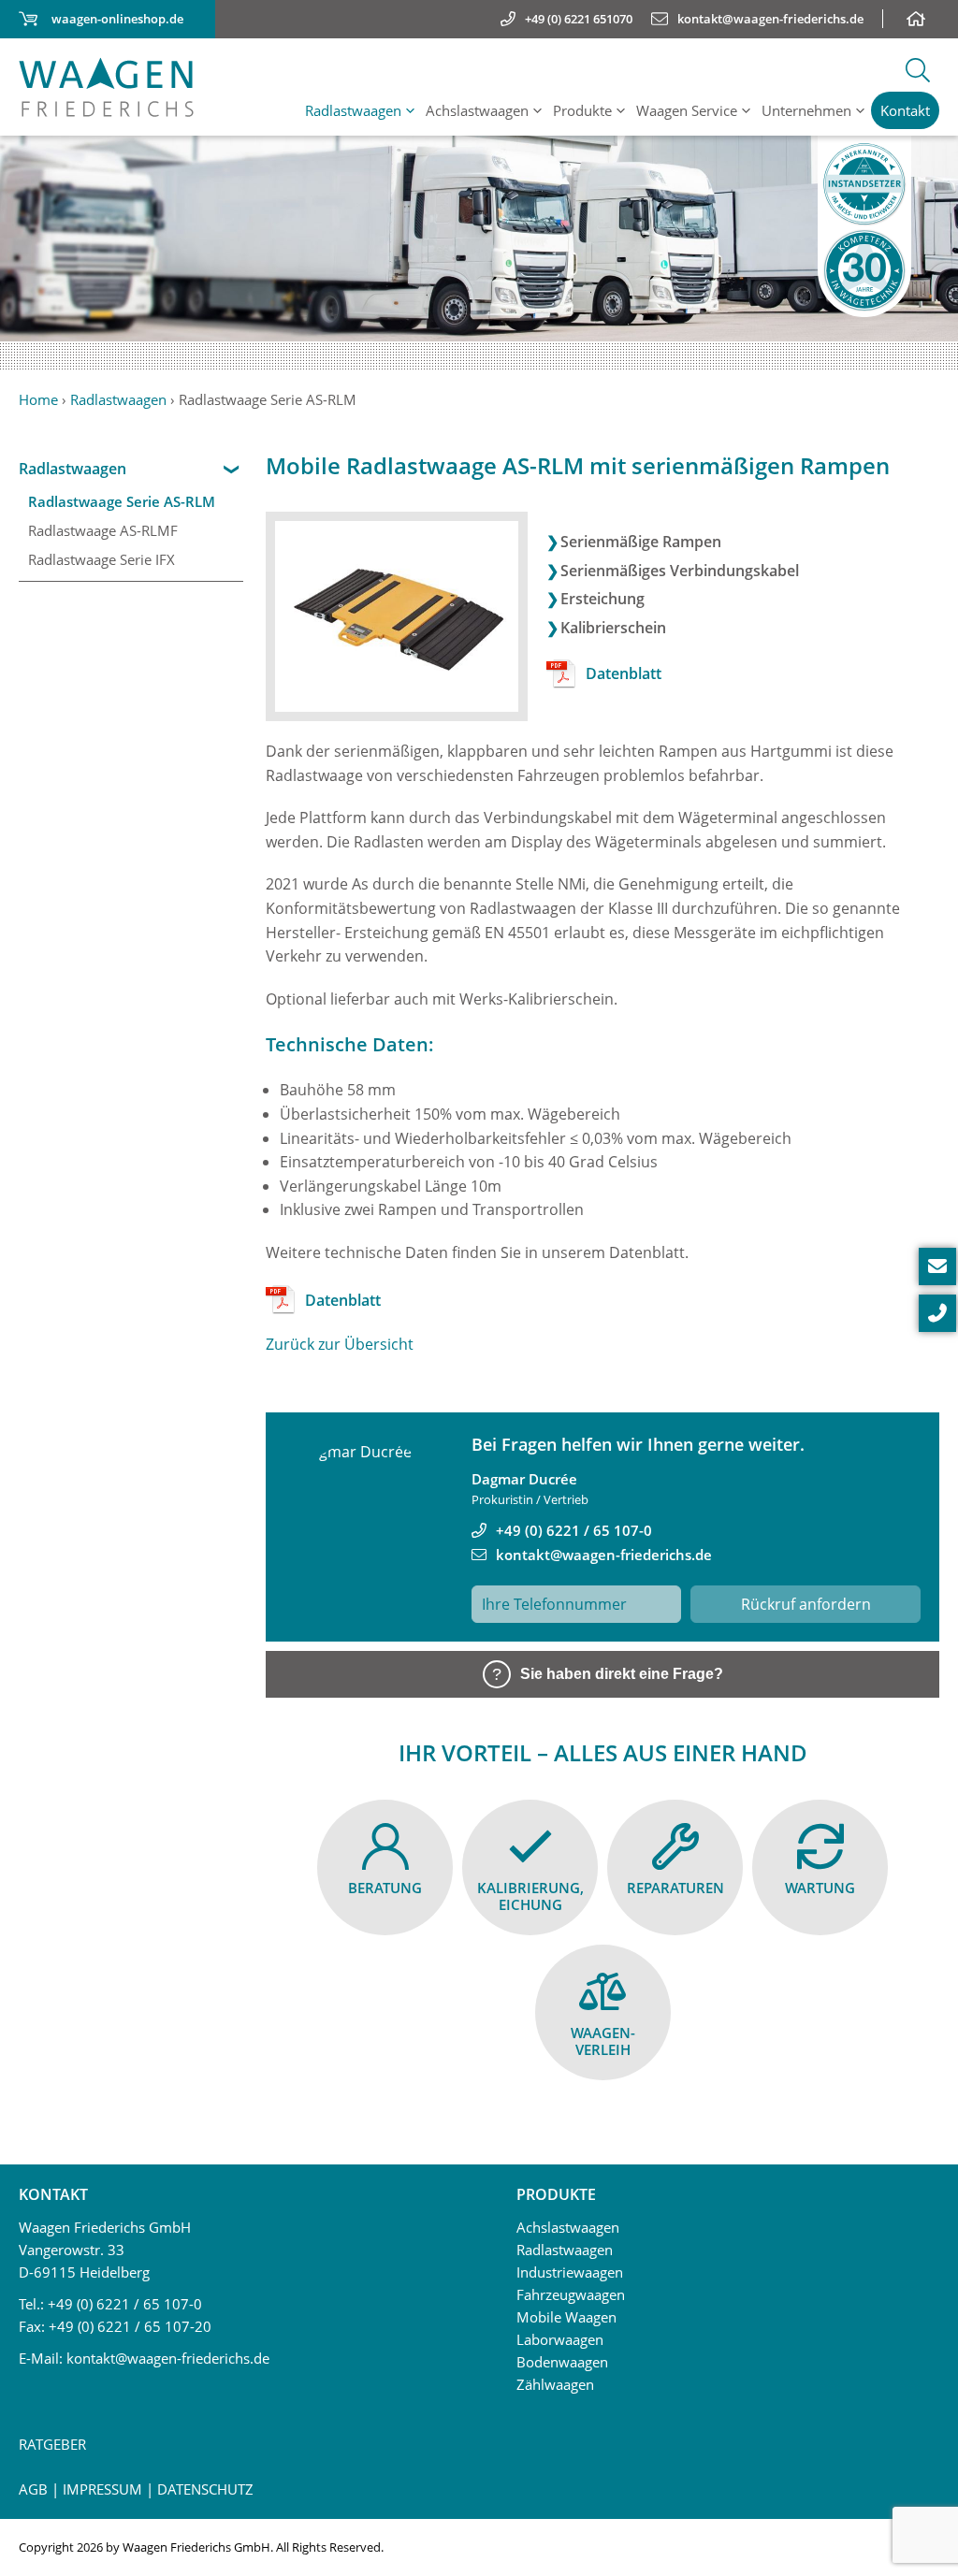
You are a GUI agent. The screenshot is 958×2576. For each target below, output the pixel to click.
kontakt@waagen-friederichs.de (604, 1555)
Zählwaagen (555, 2384)
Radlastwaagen (353, 110)
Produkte (582, 110)
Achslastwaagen (477, 110)
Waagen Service (687, 110)
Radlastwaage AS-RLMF (103, 530)
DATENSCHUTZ (205, 2489)
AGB (33, 2489)
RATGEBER (52, 2444)
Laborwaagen (560, 2339)
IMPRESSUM (102, 2489)
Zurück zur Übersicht (340, 1344)
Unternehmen (806, 110)
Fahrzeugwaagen (571, 2294)
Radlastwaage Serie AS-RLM (122, 501)
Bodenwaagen (562, 2362)
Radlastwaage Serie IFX (102, 559)
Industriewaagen (570, 2272)
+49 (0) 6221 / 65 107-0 (574, 1530)
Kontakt (905, 110)
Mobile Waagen (566, 2317)
